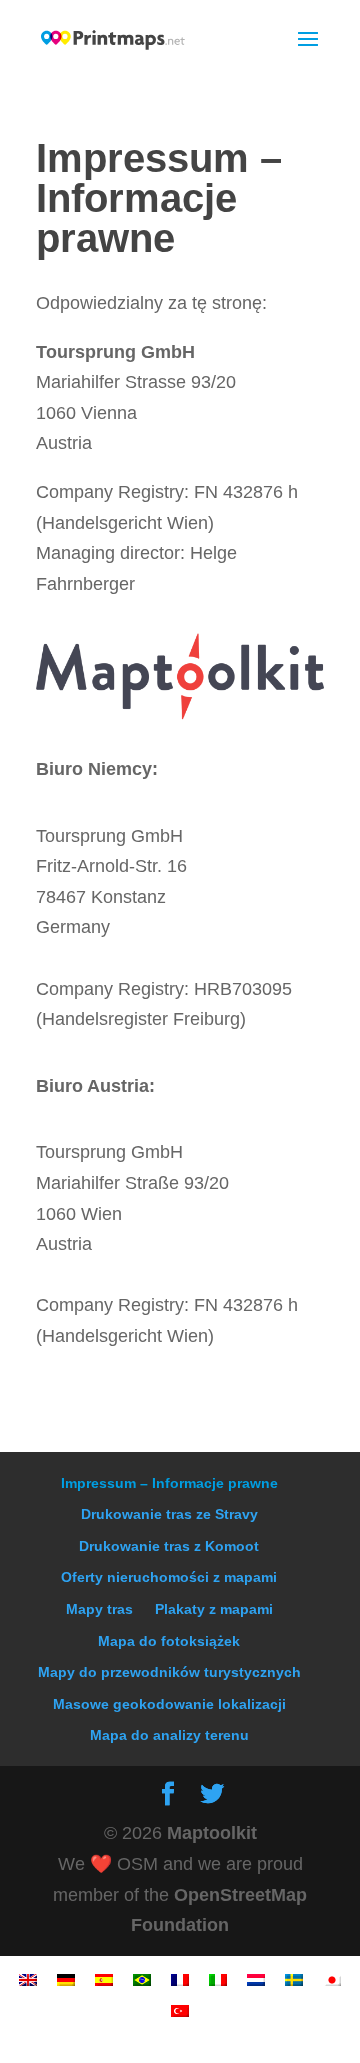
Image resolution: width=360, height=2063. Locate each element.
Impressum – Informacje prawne (169, 1483)
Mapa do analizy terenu (169, 1735)
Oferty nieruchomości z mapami (169, 1577)
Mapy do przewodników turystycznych (169, 1672)
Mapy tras (99, 1609)
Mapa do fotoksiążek (169, 1641)
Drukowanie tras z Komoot (169, 1546)
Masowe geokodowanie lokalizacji (169, 1704)
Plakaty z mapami (214, 1609)
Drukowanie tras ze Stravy (169, 1514)
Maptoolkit (212, 1833)
